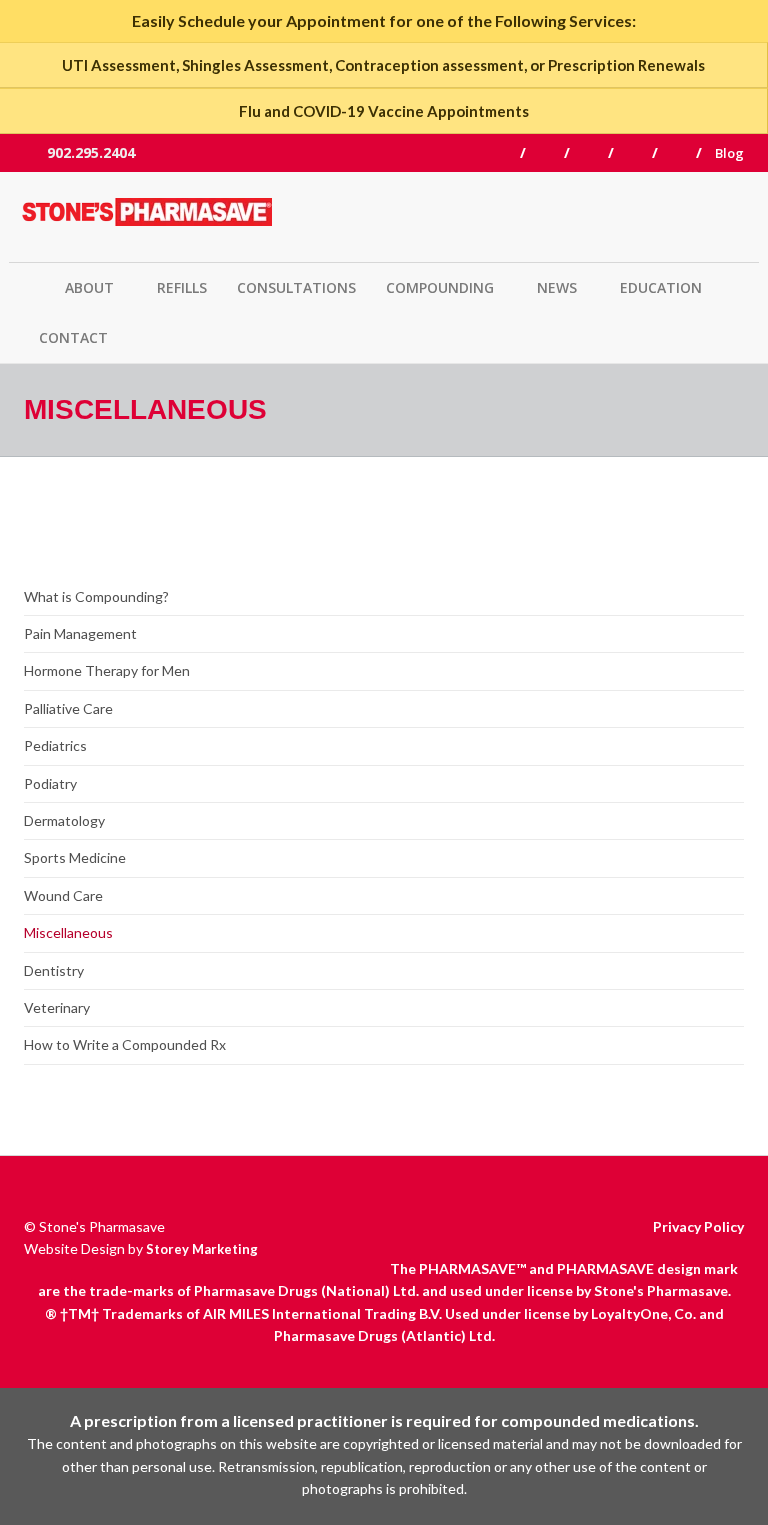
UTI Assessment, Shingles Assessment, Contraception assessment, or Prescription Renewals (383, 65)
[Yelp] (686, 153)
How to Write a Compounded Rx (125, 1044)
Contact (73, 337)
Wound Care (63, 895)
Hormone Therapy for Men (107, 670)
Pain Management (80, 633)
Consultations (296, 287)
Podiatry (50, 783)
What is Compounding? (96, 596)
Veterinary (57, 1007)
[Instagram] (598, 153)
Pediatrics (55, 745)
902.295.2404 (89, 152)
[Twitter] (554, 153)
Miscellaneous (68, 932)
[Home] (154, 217)
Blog (729, 153)
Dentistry (54, 970)
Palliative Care (68, 708)
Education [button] (661, 287)
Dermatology (64, 820)
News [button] (557, 287)
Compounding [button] (440, 287)
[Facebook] (510, 153)
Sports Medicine (75, 857)
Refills (182, 287)
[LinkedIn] (642, 153)
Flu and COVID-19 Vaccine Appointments (384, 111)
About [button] (89, 287)
